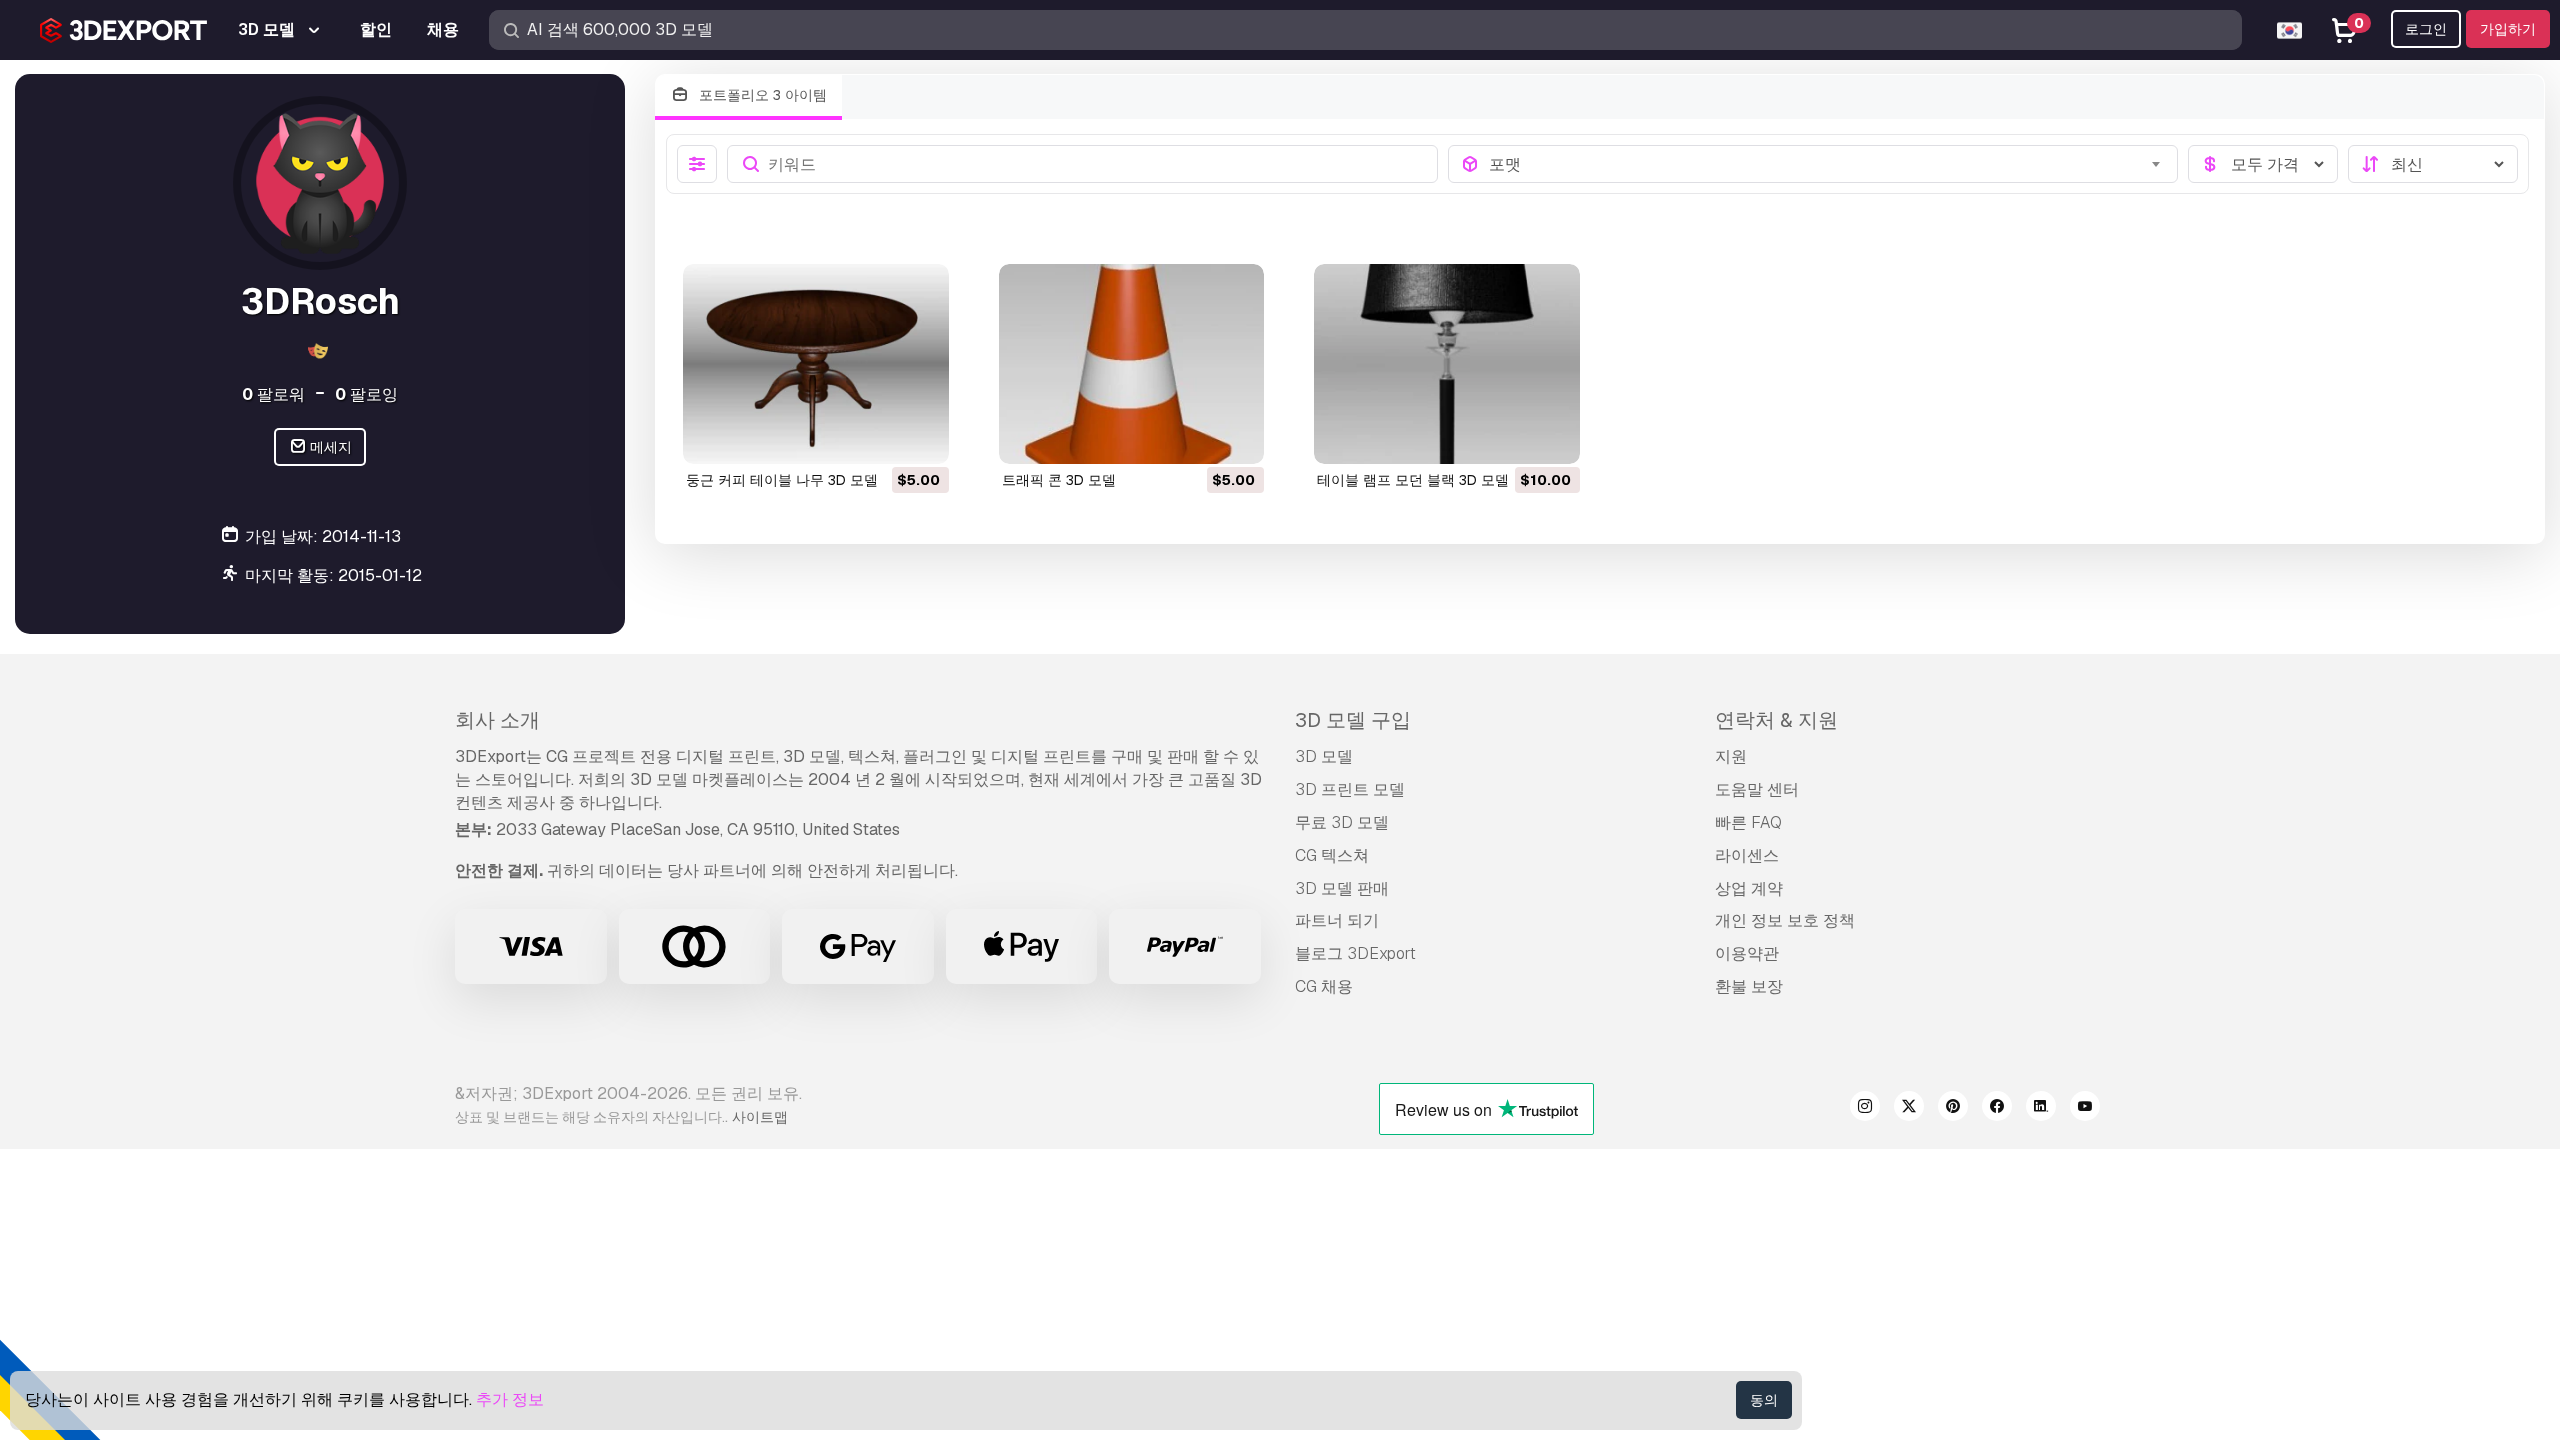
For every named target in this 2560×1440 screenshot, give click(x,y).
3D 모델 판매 (1342, 888)
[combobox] (1827, 164)
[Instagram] (1865, 1109)
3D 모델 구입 (1353, 720)
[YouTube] (2085, 1109)
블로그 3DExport (1355, 953)
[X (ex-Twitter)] (1909, 1109)
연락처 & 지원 (1776, 720)
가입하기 (2508, 29)
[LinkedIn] (2041, 1109)
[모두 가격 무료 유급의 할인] (2263, 164)
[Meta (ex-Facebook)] (1997, 1109)
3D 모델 (1324, 756)
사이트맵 (760, 1117)
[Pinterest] (1953, 1109)
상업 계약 (1749, 888)
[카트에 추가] (879, 436)
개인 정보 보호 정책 (1785, 920)
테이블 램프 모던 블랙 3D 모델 (1413, 480)
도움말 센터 (1757, 789)
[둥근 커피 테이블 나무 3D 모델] (816, 363)
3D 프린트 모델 (1350, 789)
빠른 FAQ (1748, 822)
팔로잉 (366, 394)
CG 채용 (1324, 986)
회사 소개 (497, 720)
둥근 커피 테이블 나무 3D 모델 (782, 480)
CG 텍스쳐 (1332, 855)
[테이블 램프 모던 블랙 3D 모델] (1447, 363)
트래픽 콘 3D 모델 (1059, 480)
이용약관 (1747, 953)
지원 (1731, 756)
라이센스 (1747, 855)
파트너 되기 (1337, 920)
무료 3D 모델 (1342, 822)
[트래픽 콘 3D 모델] (1132, 363)
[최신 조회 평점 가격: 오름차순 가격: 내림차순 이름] (2433, 164)
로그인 (2426, 29)
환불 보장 (1749, 986)
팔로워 (273, 394)
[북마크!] (920, 436)
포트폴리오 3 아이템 (761, 95)
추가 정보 (510, 1399)
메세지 (329, 447)
